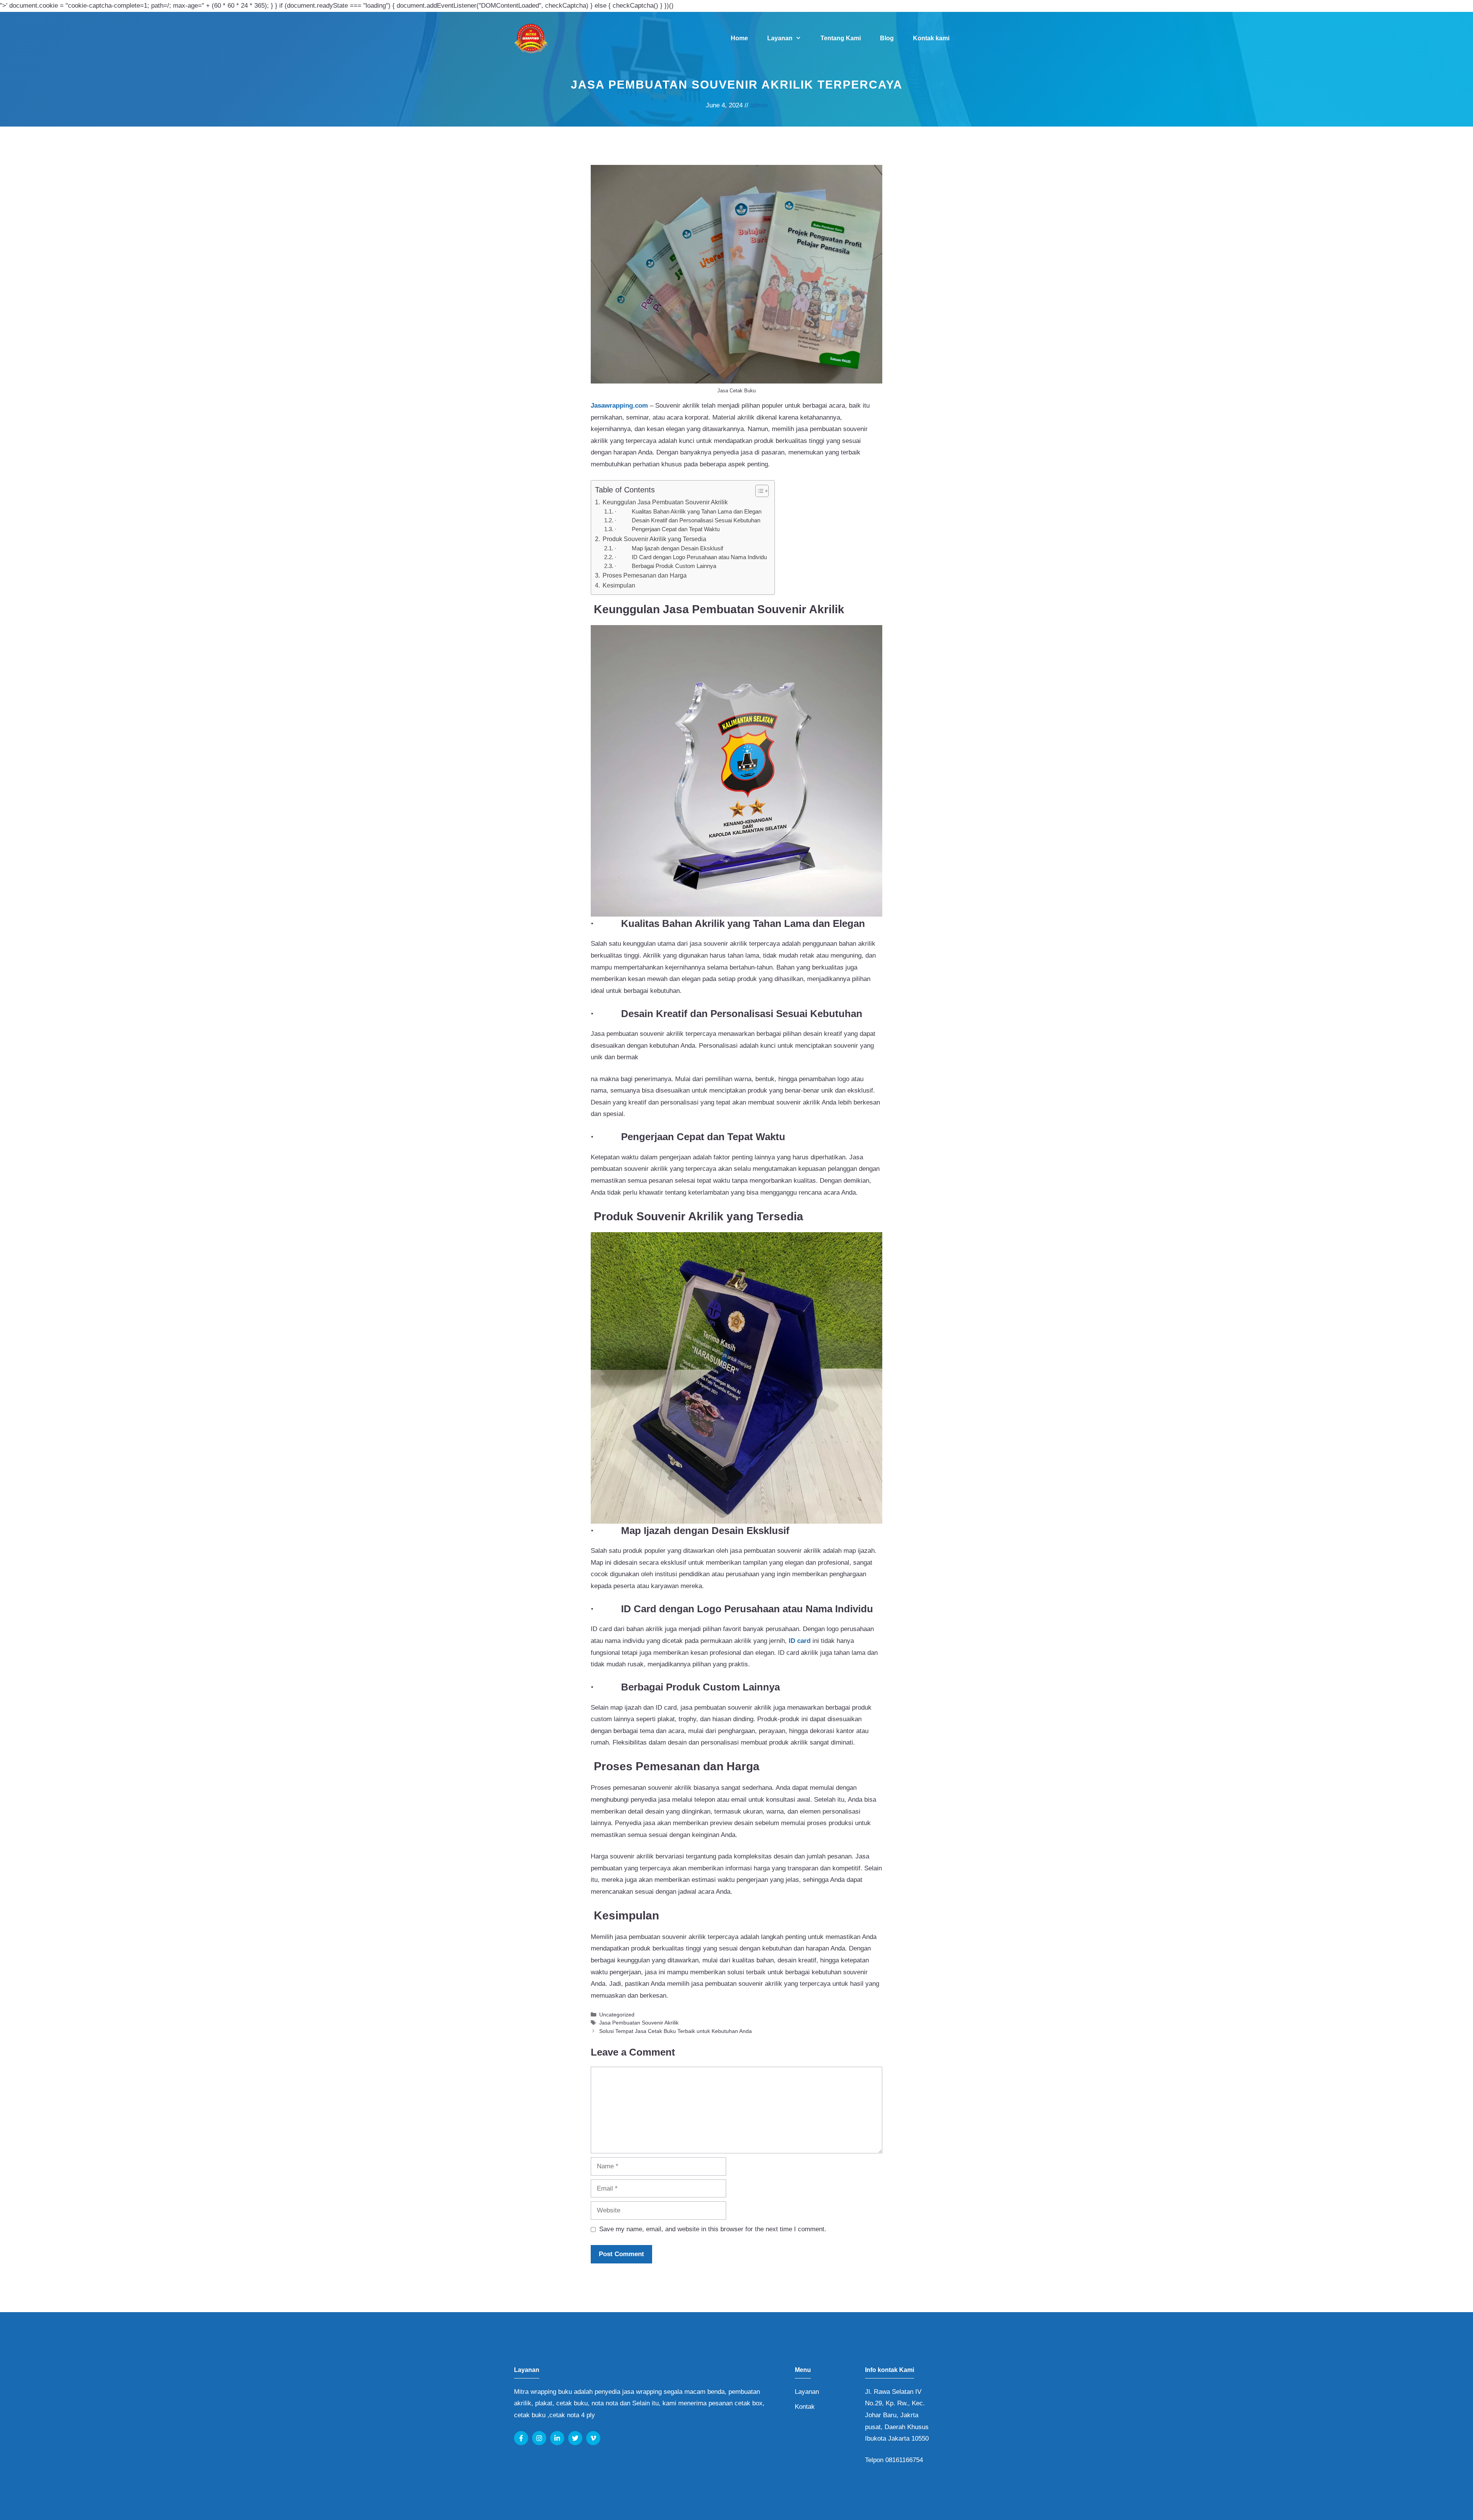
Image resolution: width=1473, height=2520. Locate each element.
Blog (887, 38)
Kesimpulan (618, 585)
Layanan (780, 38)
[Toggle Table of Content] (758, 491)
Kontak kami (931, 38)
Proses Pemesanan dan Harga (644, 575)
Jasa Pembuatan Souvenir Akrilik (639, 2023)
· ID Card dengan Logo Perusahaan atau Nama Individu (691, 557)
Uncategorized (617, 2015)
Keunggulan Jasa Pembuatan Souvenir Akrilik (664, 502)
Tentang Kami (841, 38)
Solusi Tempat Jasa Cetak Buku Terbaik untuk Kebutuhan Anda (676, 2031)
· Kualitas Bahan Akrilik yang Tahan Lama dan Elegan (688, 512)
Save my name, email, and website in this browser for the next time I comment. (713, 2229)
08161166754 (904, 2460)
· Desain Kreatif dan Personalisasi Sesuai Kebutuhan (687, 520)
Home (739, 38)
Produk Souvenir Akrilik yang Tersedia (654, 539)
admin (759, 105)
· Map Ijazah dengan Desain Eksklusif (669, 548)
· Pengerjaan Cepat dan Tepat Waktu (667, 529)
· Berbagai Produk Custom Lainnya (665, 566)
